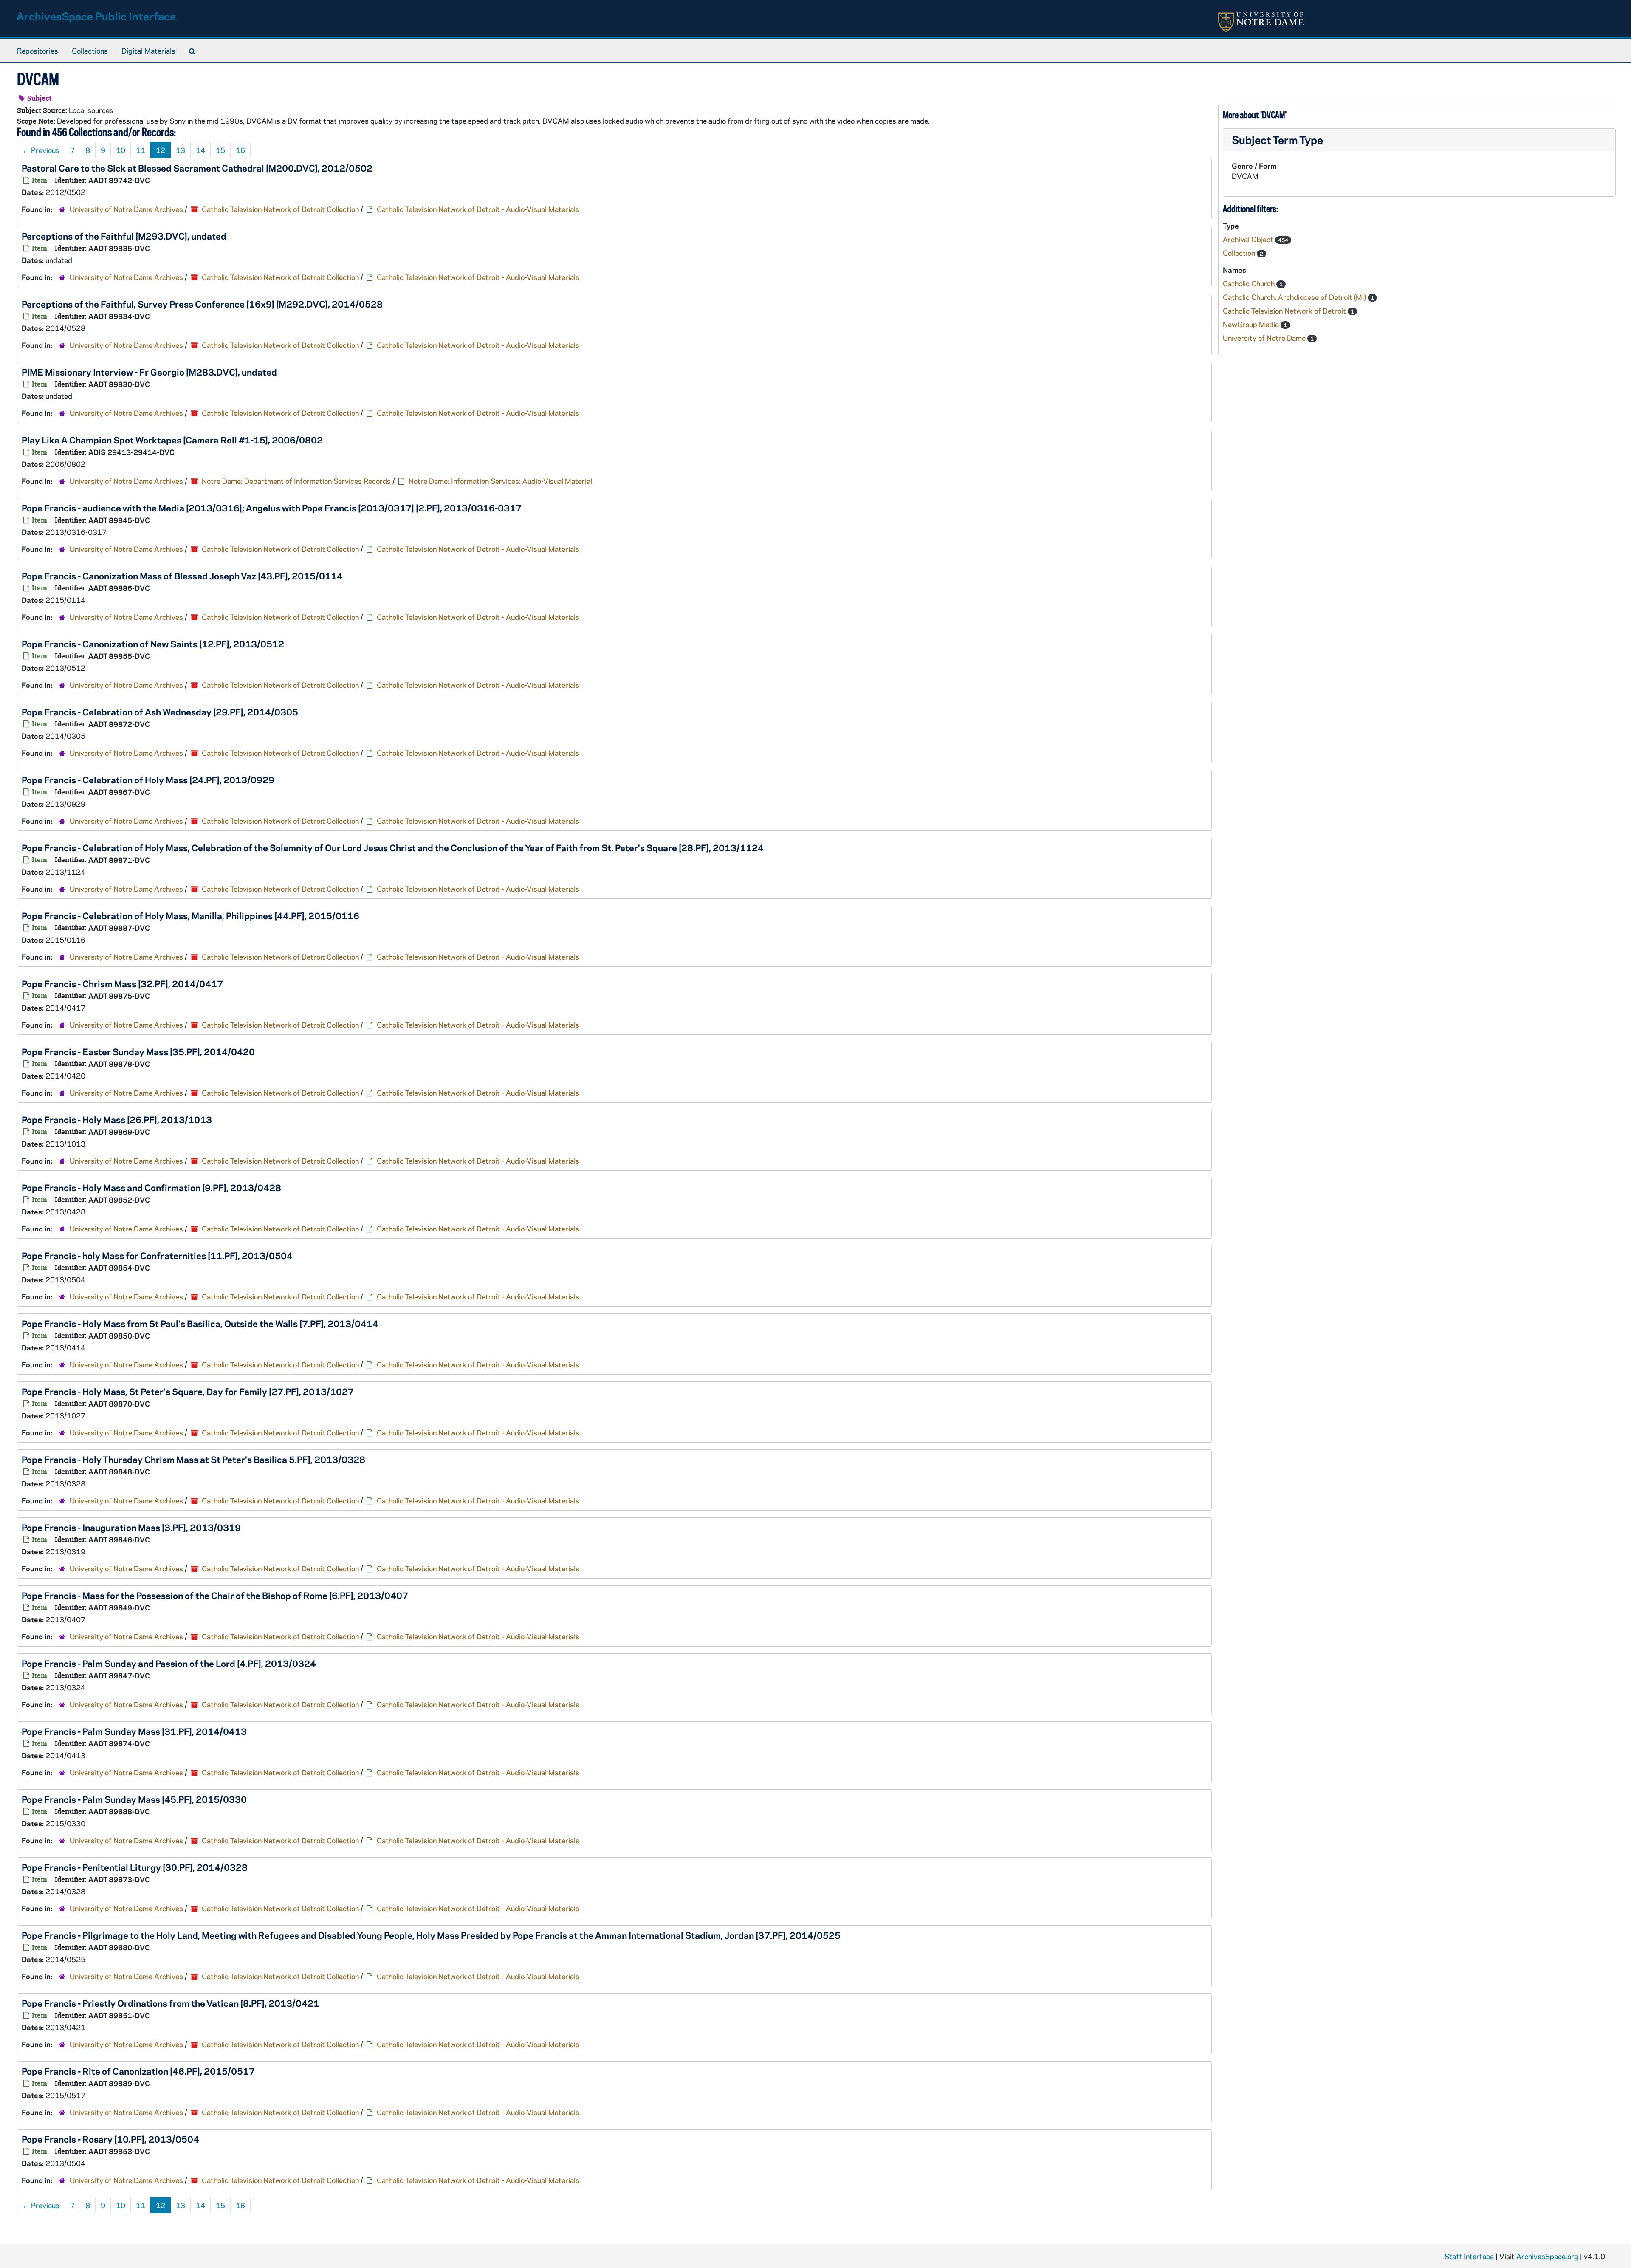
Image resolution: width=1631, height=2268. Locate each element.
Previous (41, 150)
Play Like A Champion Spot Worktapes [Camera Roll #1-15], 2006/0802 (172, 440)
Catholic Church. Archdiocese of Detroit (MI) (1295, 297)
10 (121, 150)
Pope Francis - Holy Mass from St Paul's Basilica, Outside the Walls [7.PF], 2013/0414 (200, 1323)
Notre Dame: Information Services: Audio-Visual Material (500, 481)
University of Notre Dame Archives (126, 209)
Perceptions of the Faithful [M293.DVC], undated (124, 236)
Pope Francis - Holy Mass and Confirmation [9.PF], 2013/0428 (151, 1187)
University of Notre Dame (1265, 338)
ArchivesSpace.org (1547, 2256)
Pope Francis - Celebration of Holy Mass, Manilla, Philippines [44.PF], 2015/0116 (190, 915)
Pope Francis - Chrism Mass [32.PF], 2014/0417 (122, 983)
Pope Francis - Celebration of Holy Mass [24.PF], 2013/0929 (148, 780)
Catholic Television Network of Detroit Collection (280, 209)
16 (240, 150)
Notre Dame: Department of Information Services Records (296, 481)
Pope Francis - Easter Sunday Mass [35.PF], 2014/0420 (138, 1051)
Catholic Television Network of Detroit (1285, 311)
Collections (90, 51)
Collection (1240, 253)
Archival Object (1249, 239)
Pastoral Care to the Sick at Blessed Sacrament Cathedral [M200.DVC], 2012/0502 (197, 168)
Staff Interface (1469, 2256)
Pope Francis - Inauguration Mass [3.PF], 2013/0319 (131, 1527)
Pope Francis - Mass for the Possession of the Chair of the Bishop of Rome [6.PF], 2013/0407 (215, 1595)
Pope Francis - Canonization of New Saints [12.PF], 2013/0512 (153, 644)
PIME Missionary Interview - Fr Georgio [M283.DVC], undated (149, 372)
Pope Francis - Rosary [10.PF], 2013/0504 (110, 2139)
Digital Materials (148, 51)
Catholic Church (1250, 283)
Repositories (38, 51)
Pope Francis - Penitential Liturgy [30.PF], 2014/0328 (135, 1867)
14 (200, 150)
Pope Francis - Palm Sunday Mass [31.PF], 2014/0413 (134, 1731)
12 (161, 150)
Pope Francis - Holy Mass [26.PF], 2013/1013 (117, 1119)
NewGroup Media (1252, 324)
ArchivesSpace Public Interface (96, 16)
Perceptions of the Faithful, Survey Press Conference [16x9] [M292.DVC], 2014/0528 (202, 304)
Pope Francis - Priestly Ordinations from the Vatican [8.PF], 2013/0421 (171, 2003)
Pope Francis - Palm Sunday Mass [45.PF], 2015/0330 (134, 1799)
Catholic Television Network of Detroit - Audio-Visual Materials (478, 209)
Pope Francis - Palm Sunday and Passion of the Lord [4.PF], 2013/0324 (169, 1663)
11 (141, 150)
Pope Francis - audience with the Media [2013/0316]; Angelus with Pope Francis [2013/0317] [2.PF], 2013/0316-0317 (272, 508)
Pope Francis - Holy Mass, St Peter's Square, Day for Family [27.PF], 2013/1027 (188, 1391)
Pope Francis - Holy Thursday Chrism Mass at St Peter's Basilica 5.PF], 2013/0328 (193, 1459)
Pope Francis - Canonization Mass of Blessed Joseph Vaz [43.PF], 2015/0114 (182, 576)
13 (181, 150)
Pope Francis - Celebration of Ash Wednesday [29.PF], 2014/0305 (160, 712)
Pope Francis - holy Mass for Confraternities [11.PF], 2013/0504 (157, 1255)
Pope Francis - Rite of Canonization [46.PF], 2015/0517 (138, 2071)
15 (220, 150)
